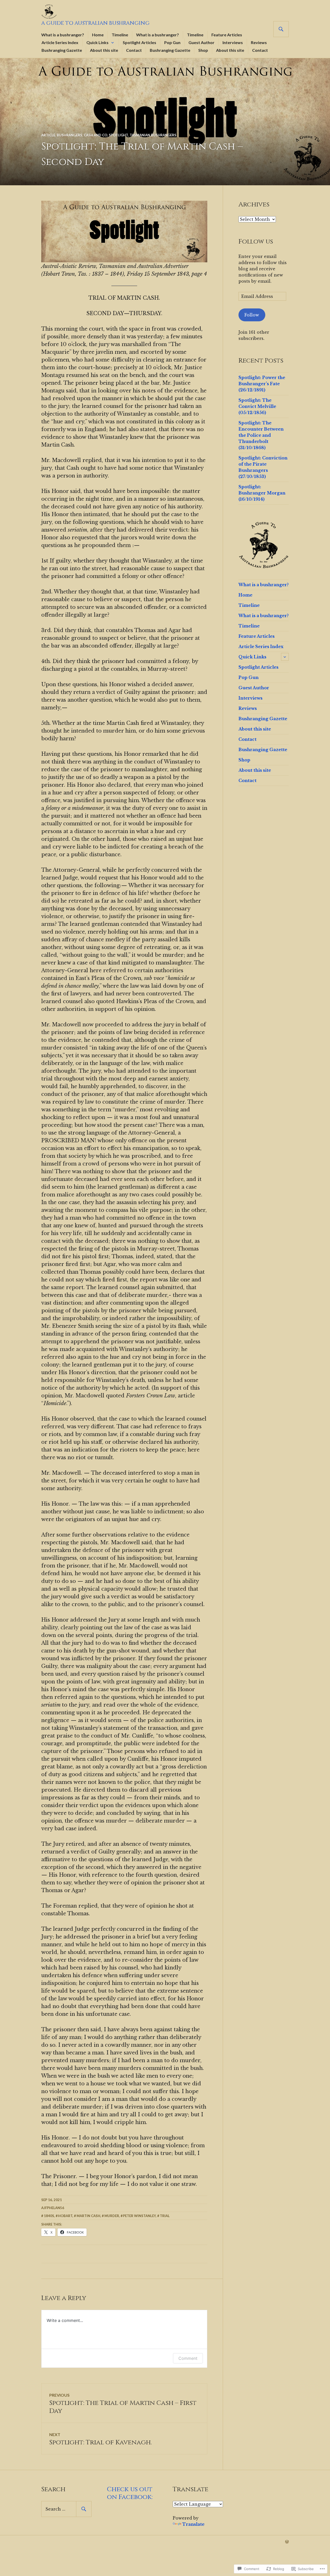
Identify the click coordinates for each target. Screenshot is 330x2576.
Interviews (233, 42)
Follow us (256, 242)
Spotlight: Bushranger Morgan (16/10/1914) (262, 493)
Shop (203, 50)
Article (48, 135)
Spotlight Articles (139, 42)
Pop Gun (172, 42)
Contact (134, 50)
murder (112, 2216)
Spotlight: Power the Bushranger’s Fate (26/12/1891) (262, 384)
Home (98, 35)
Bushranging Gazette (62, 50)
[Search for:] (66, 2509)
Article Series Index (60, 42)
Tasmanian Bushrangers (153, 135)
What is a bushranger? (63, 35)
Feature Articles (227, 35)
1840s (49, 2216)
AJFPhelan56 (53, 2208)
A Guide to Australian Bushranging (95, 23)
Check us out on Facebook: (130, 2493)
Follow (252, 315)
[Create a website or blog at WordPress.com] (287, 2542)
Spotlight (118, 135)
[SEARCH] (281, 29)
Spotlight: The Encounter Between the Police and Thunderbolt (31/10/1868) (261, 435)
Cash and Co (96, 135)
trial (165, 2216)
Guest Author (201, 42)
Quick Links (97, 42)
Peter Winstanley (139, 2216)
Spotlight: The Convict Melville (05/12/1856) (257, 406)
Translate (193, 2524)
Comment (188, 2358)
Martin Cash (88, 2216)
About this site (104, 50)
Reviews (259, 42)
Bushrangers (69, 135)
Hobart (65, 2216)
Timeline (120, 35)
